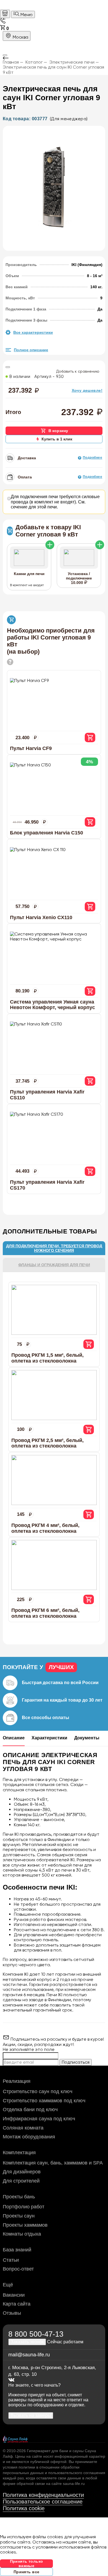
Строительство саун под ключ (38, 2091)
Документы (87, 1738)
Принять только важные (27, 2564)
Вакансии (14, 2295)
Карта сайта (17, 2304)
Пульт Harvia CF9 (31, 748)
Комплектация (19, 2153)
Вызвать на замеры (31, 2415)
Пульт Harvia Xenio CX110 (41, 917)
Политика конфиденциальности (43, 2495)
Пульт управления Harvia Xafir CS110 (47, 1095)
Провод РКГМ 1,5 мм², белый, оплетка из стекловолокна (47, 1358)
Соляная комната (23, 2128)
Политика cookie (24, 2508)
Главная (11, 62)
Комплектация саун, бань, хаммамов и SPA (53, 2163)
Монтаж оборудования (29, 2137)
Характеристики (49, 1738)
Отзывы (12, 2313)
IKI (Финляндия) (87, 265)
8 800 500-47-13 (36, 2334)
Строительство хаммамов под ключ (44, 2101)
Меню (26, 15)
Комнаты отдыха (22, 2234)
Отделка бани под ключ (30, 2110)
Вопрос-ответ (18, 2269)
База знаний (17, 2250)
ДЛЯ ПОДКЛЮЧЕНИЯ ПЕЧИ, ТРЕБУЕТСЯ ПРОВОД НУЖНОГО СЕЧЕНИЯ (54, 1248)
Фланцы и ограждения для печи (54, 1265)
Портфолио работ (24, 2207)
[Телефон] (3, 22)
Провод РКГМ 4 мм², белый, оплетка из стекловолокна (45, 1528)
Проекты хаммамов (25, 2225)
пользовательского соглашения (77, 2473)
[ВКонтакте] (11, 2380)
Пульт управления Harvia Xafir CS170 (47, 1185)
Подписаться (76, 2062)
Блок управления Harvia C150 (47, 833)
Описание (14, 1738)
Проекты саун (19, 2216)
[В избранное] (8, 367)
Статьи (11, 2260)
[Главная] (5, 14)
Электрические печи (72, 62)
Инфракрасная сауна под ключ (39, 2119)
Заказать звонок (27, 2342)
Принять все (27, 2572)
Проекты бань (19, 2197)
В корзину (58, 431)
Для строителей (21, 2181)
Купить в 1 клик (57, 439)
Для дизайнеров (22, 2172)
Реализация (17, 2081)
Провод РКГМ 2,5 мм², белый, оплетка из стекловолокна (47, 1443)
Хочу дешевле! (87, 390)
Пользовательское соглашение (43, 2502)
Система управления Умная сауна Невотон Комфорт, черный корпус (52, 1005)
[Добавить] (50, 545)
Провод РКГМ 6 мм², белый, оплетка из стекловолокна (45, 1613)
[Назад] (54, 58)
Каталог (34, 62)
